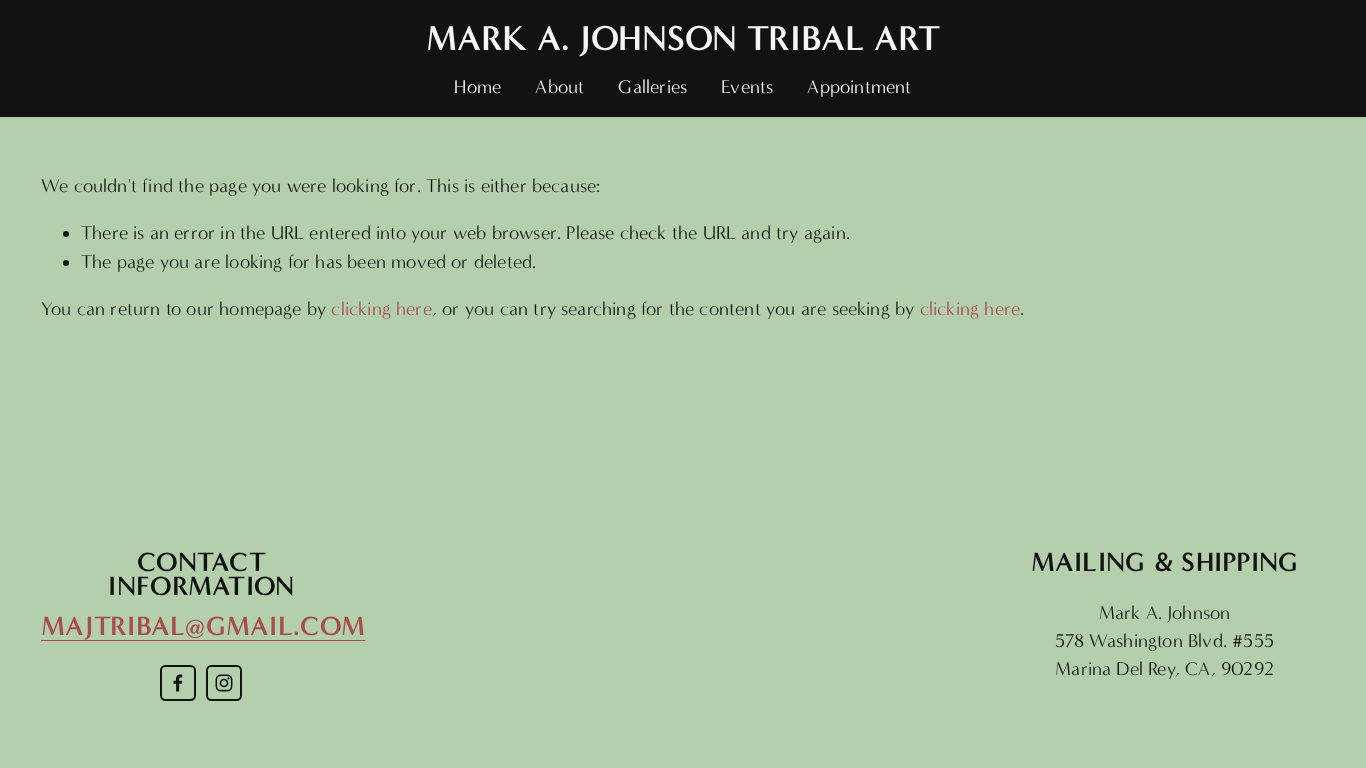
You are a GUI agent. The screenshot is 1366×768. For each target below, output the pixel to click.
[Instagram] (224, 683)
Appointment (859, 87)
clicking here (381, 309)
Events (747, 87)
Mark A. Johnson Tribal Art (683, 38)
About (559, 87)
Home (477, 87)
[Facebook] (178, 683)
